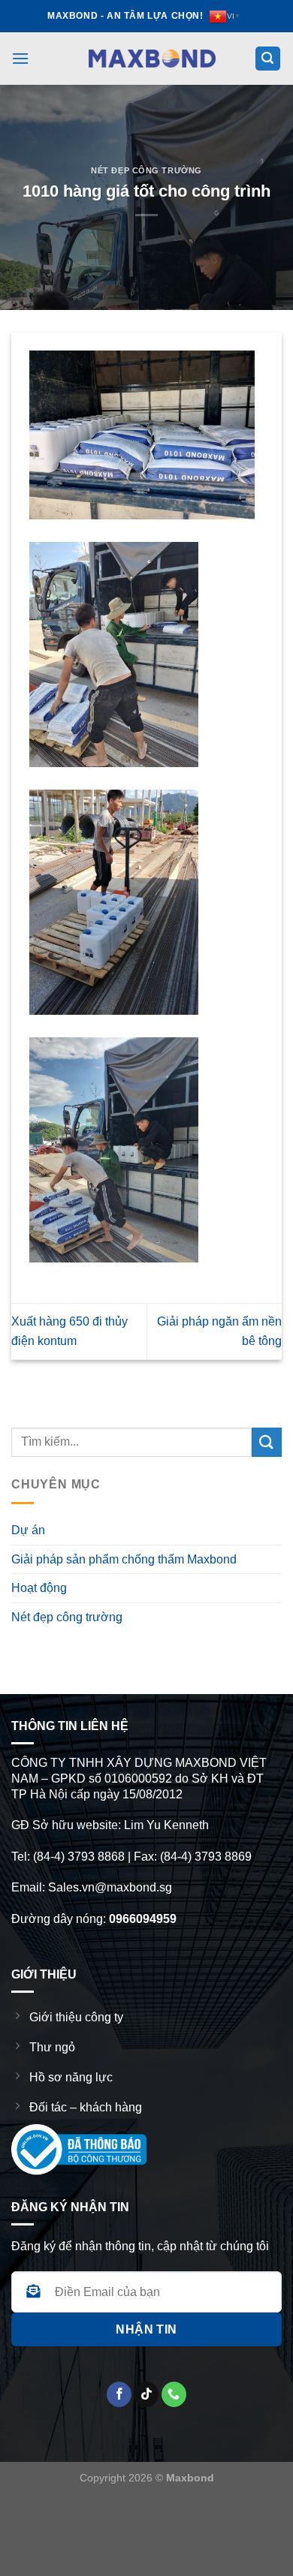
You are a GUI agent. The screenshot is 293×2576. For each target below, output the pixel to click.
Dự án (28, 1530)
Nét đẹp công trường (146, 170)
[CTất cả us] (174, 2394)
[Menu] (20, 58)
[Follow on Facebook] (119, 2394)
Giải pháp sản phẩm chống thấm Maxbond (124, 1559)
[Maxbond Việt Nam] (152, 58)
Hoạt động (39, 1588)
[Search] (268, 59)
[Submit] (267, 1442)
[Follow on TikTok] (147, 2394)
